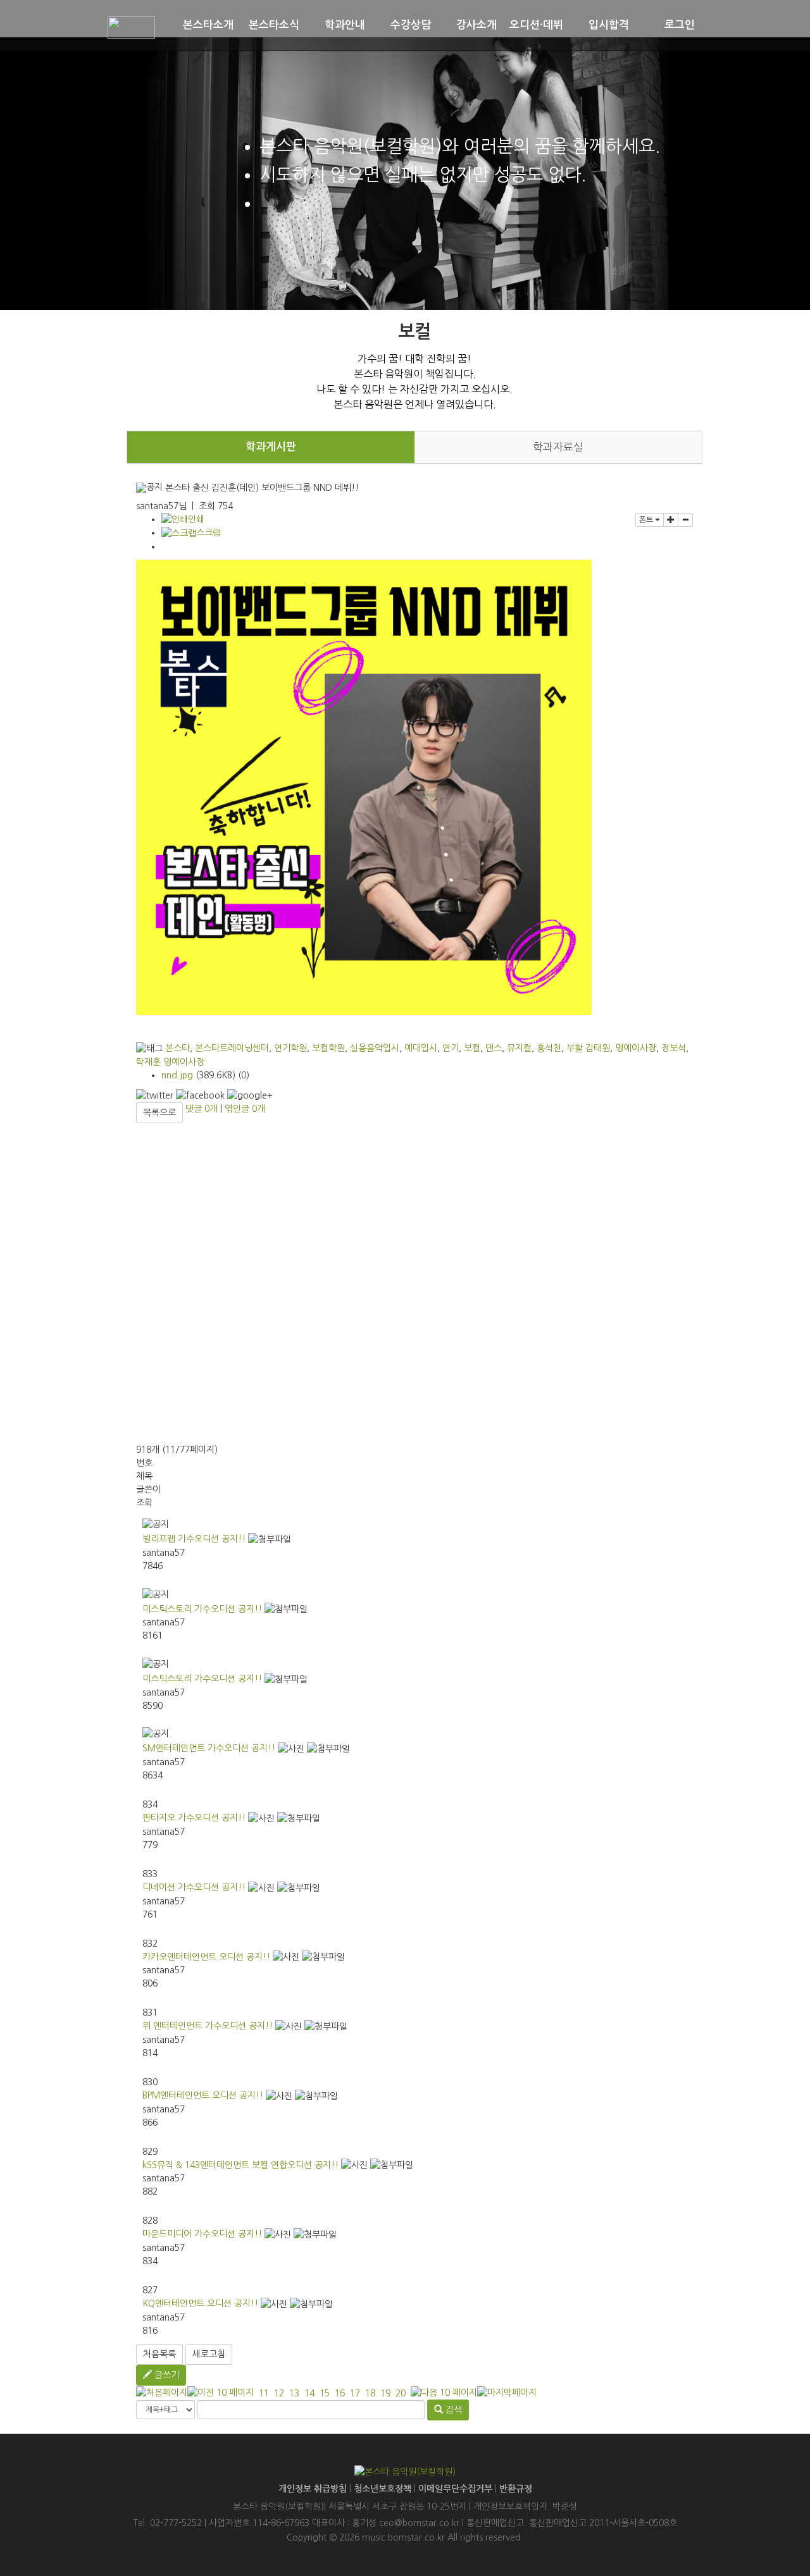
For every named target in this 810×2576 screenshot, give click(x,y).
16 (340, 2393)
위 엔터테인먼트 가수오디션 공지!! (208, 2026)
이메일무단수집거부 (455, 2489)
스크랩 (209, 533)
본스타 (178, 1048)
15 (325, 2393)
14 (309, 2393)
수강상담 (411, 25)
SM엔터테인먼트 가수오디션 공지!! (209, 1748)
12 (279, 2393)
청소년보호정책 (383, 2489)
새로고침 (209, 2354)
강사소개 (477, 25)
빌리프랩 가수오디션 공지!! (194, 1539)
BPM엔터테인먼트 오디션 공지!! (203, 2095)
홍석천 (549, 1048)
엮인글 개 (245, 1109)
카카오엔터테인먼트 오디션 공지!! (206, 1957)
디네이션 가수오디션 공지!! (194, 1887)
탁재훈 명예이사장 (170, 1062)
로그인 (680, 25)
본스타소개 (208, 25)
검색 (452, 2410)
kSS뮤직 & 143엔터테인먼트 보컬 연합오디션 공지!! (240, 2165)
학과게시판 (271, 447)
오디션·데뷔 (536, 25)
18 (370, 2393)
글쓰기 (165, 2375)
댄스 (494, 1048)
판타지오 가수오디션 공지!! (194, 1818)
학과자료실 (558, 447)
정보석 (674, 1048)
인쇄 (196, 519)
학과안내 (345, 25)
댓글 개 (202, 1109)
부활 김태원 (588, 1048)
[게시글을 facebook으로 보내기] (200, 1096)
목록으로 (159, 1112)
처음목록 (159, 2354)
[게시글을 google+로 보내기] (250, 1096)
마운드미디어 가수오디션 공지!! (202, 2234)
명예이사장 (636, 1048)
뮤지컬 (519, 1048)
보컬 (472, 1048)
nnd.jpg (177, 1075)
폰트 (647, 520)
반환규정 (516, 2489)
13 (294, 2393)
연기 (451, 1048)
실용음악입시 (375, 1048)
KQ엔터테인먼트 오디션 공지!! (200, 2303)
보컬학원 (328, 1048)
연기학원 (290, 1048)
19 (385, 2393)
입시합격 (609, 25)
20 (401, 2393)
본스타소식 (274, 25)
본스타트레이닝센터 (232, 1048)
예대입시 (421, 1048)
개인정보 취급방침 (313, 2489)
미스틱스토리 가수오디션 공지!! (202, 1609)
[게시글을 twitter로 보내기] (155, 1096)
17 (355, 2393)
